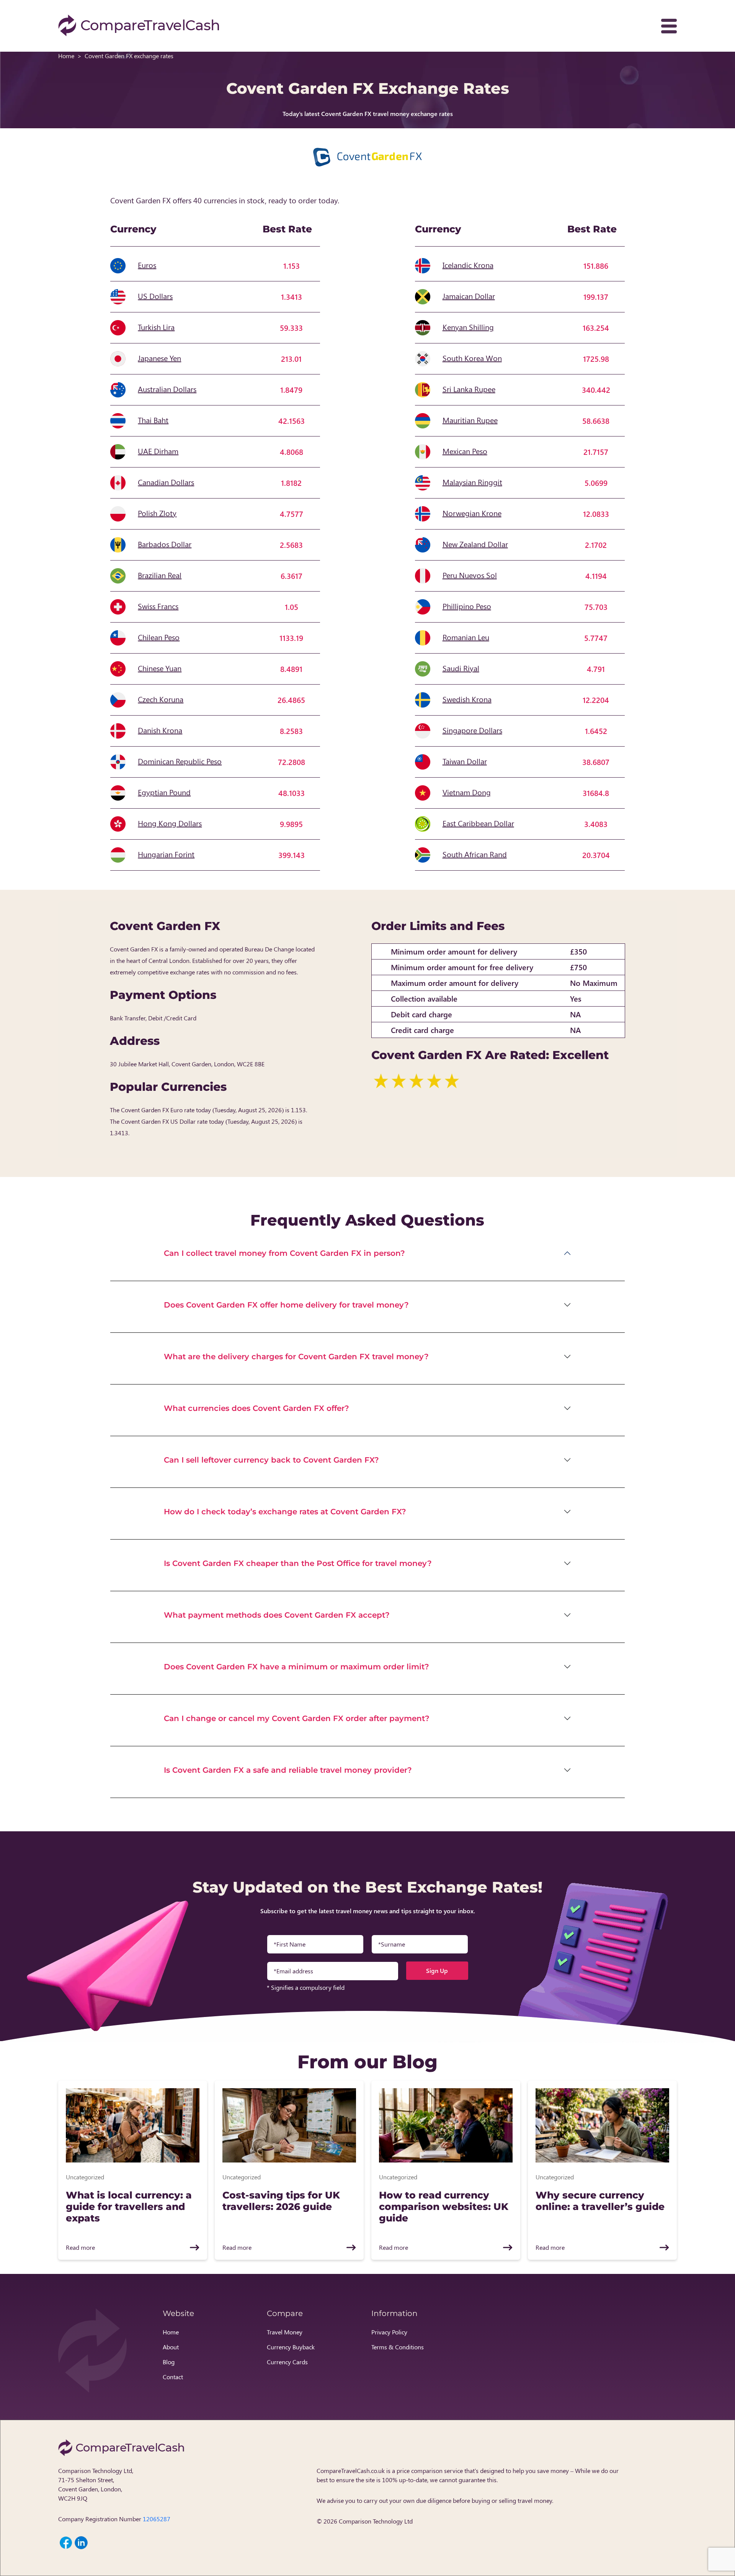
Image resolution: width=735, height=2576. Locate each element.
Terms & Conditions (398, 2347)
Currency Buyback (291, 2347)
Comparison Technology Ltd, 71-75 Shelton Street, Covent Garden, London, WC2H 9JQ (96, 2484)
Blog (169, 2362)
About (171, 2347)
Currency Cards (287, 2362)
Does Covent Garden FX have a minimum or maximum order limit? (296, 1667)
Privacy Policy (389, 2332)
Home (66, 56)
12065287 (157, 2519)
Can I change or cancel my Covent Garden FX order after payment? (297, 1718)
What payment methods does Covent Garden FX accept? (277, 1615)
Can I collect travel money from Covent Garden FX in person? (284, 1253)
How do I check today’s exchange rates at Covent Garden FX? (285, 1512)
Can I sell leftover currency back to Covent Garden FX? (271, 1460)
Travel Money (285, 2332)
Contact (173, 2377)
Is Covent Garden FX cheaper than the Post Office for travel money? (298, 1563)
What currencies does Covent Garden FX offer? (256, 1408)
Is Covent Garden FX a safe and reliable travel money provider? (288, 1770)
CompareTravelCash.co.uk (351, 2471)
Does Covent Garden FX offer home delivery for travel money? (286, 1305)
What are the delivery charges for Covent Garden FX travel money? (296, 1357)
